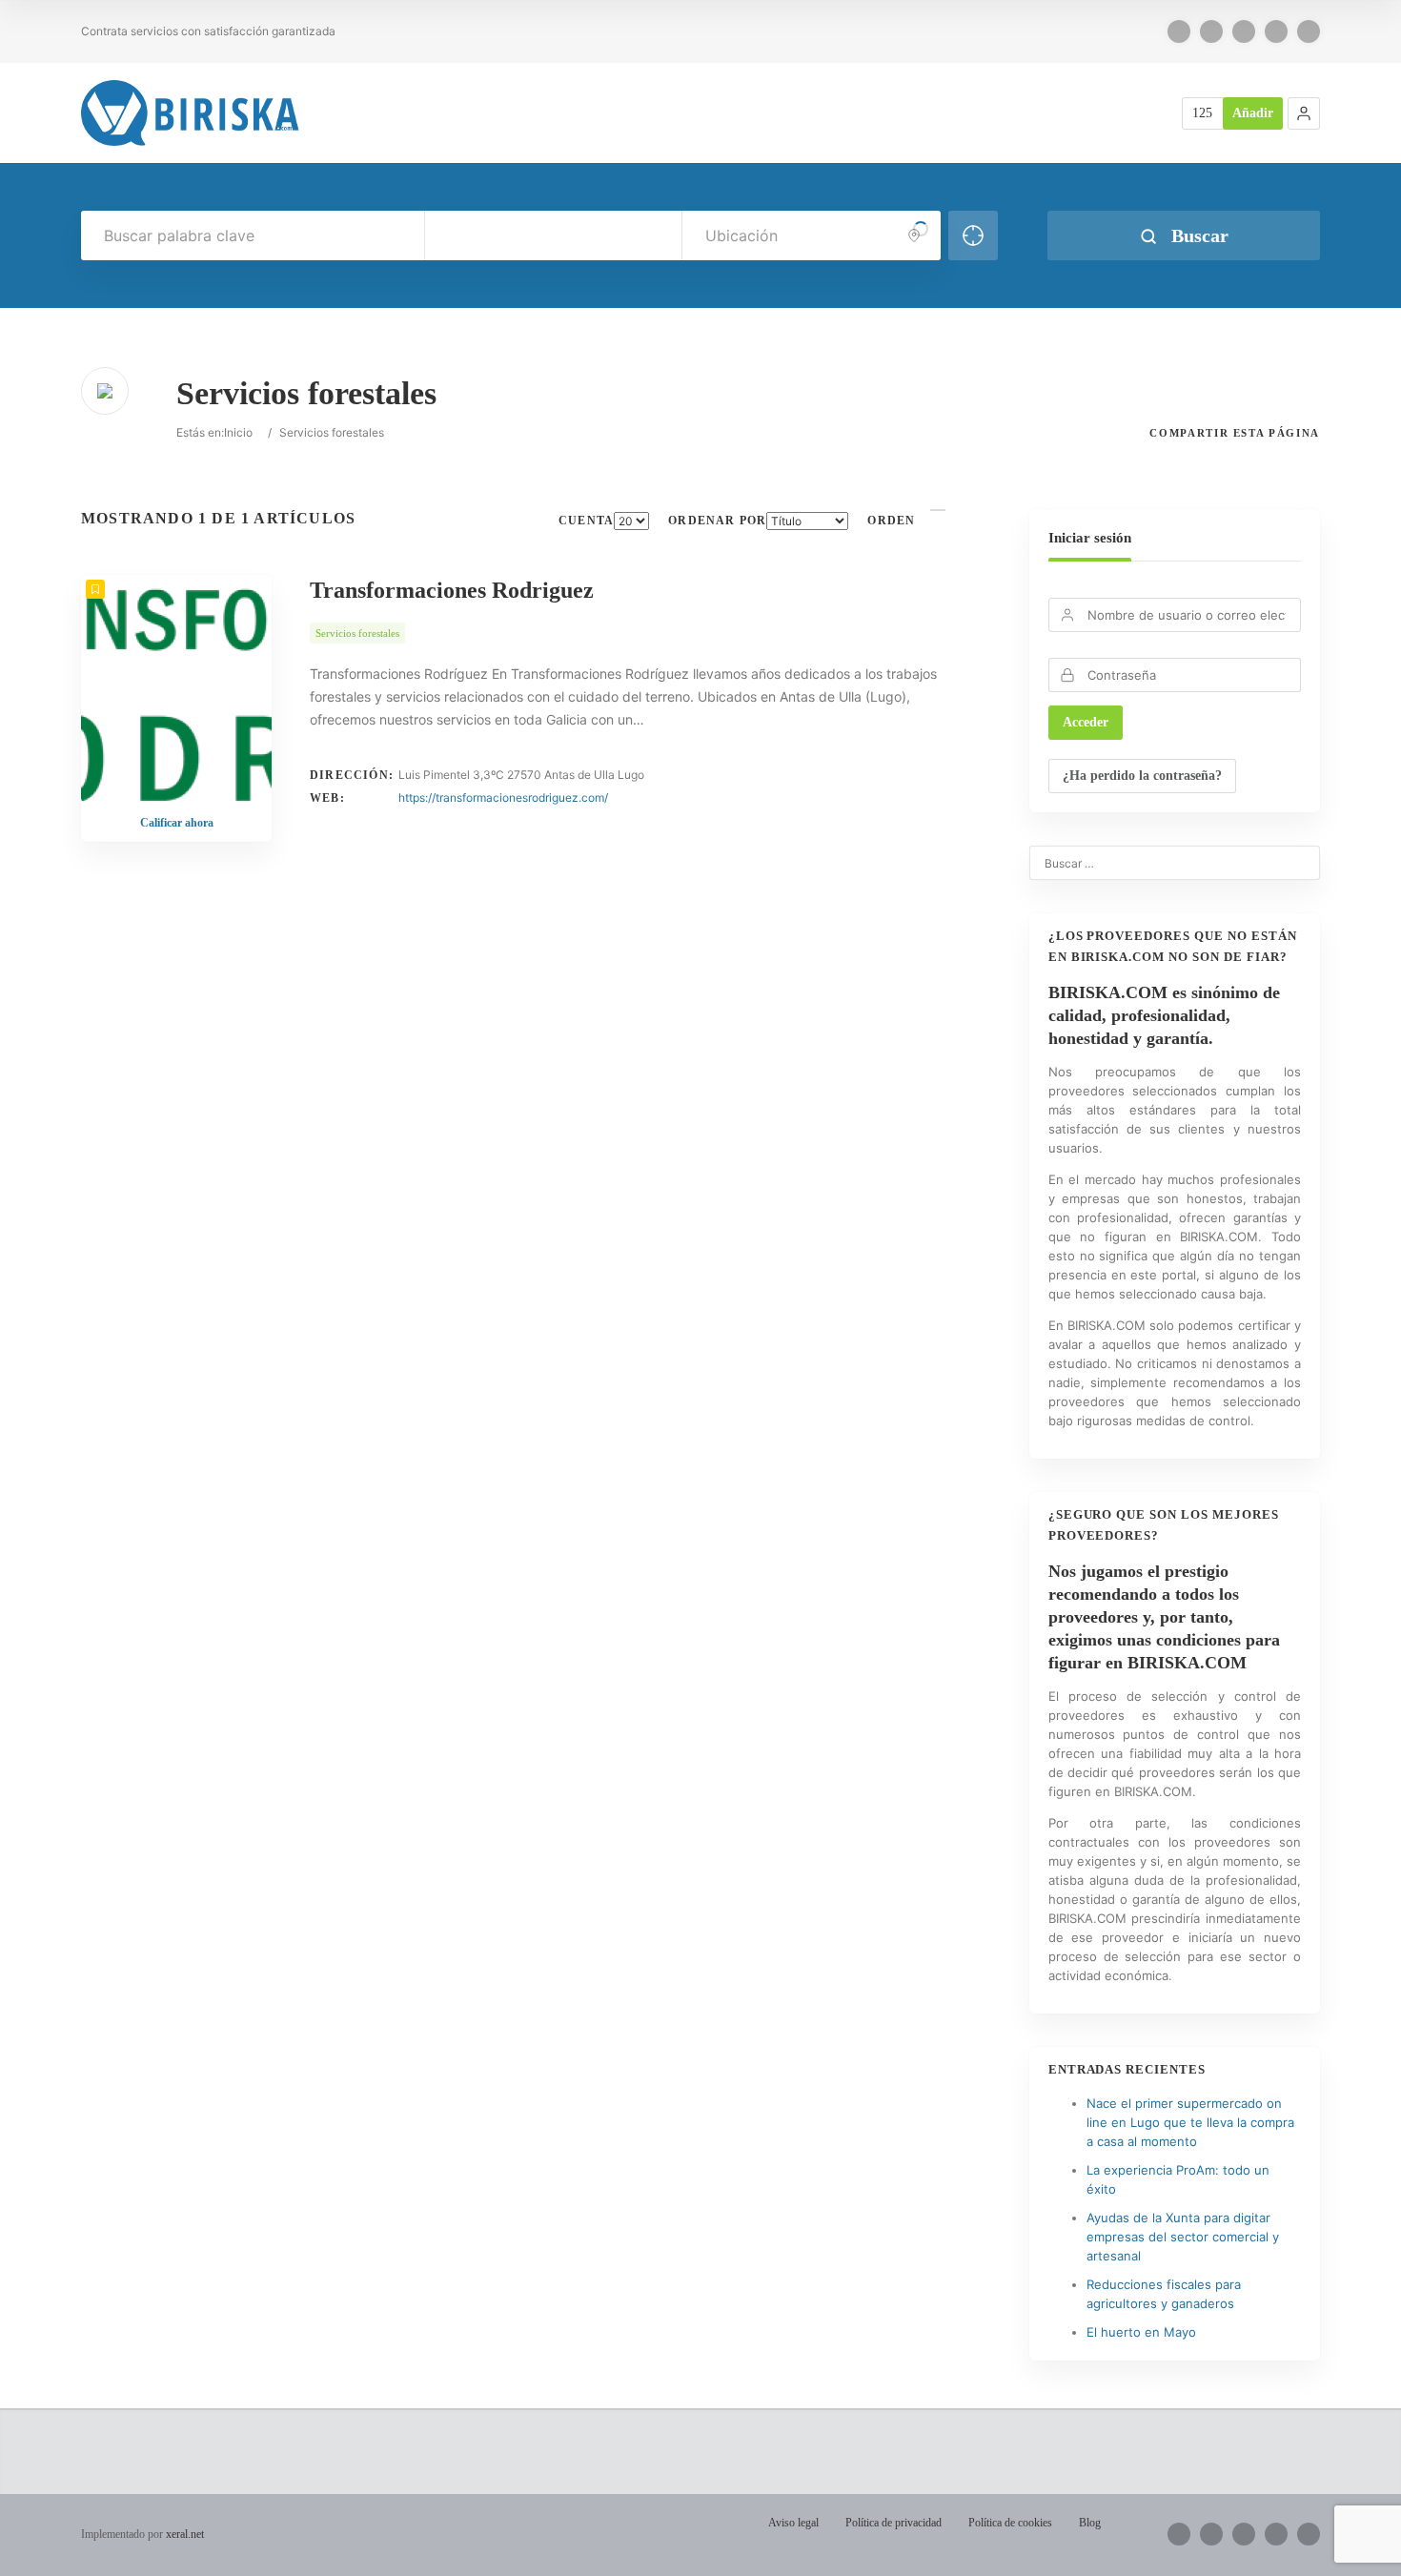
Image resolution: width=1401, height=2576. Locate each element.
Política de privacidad (893, 2523)
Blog (1090, 2523)
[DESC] (938, 510)
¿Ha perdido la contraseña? (1142, 776)
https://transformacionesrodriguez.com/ (503, 797)
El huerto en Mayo (1141, 2332)
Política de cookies (1010, 2523)
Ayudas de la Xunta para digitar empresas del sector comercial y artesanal (1183, 2237)
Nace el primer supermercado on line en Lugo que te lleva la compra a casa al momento (1190, 2122)
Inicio (238, 432)
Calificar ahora (177, 823)
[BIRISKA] (191, 113)
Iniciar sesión (1090, 538)
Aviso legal (793, 2523)
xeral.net (185, 2534)
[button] (1304, 113)
